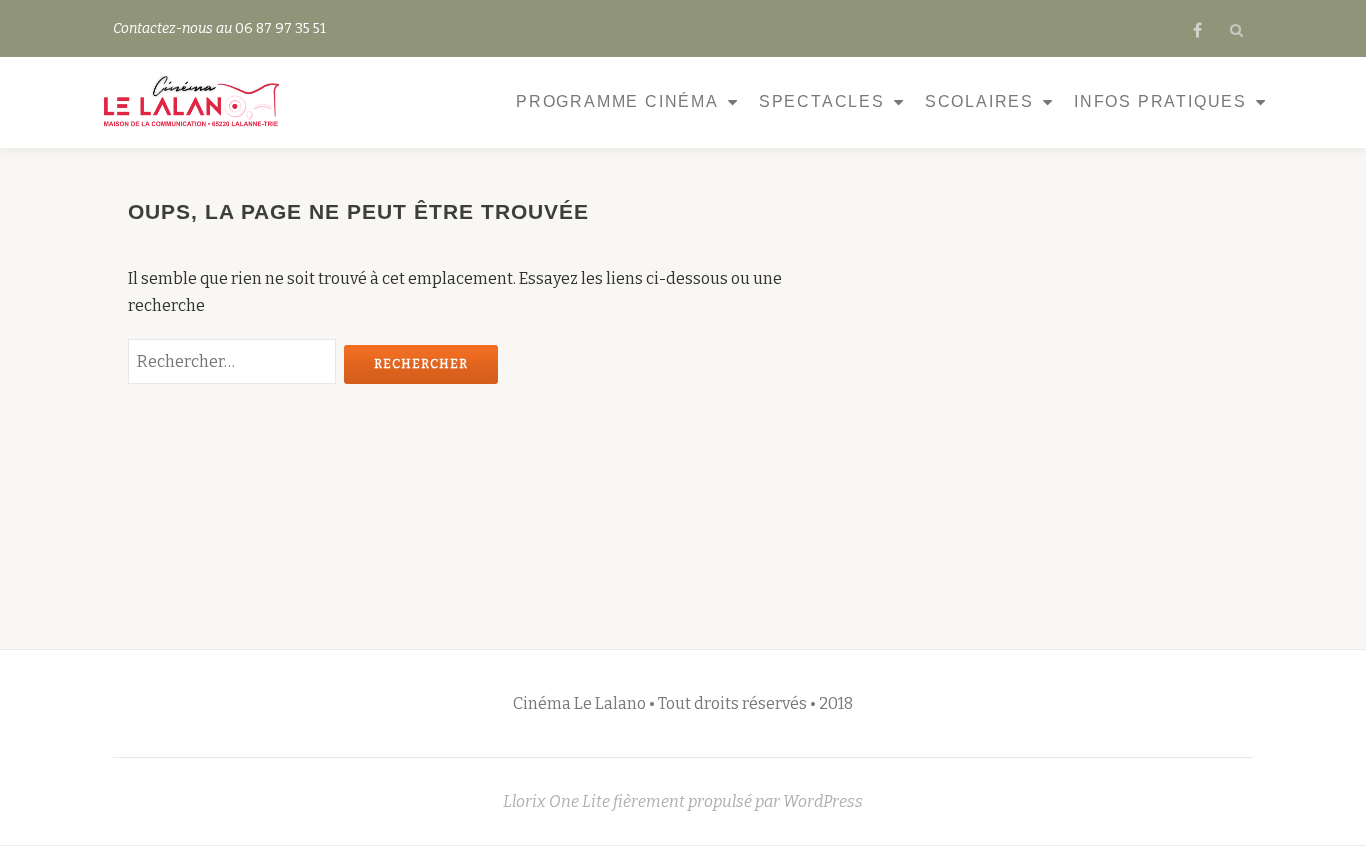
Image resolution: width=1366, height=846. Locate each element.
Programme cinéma (617, 101)
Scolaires (979, 101)
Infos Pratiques (1160, 101)
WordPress (823, 801)
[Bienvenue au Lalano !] (194, 102)
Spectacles (822, 101)
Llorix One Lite (558, 801)
